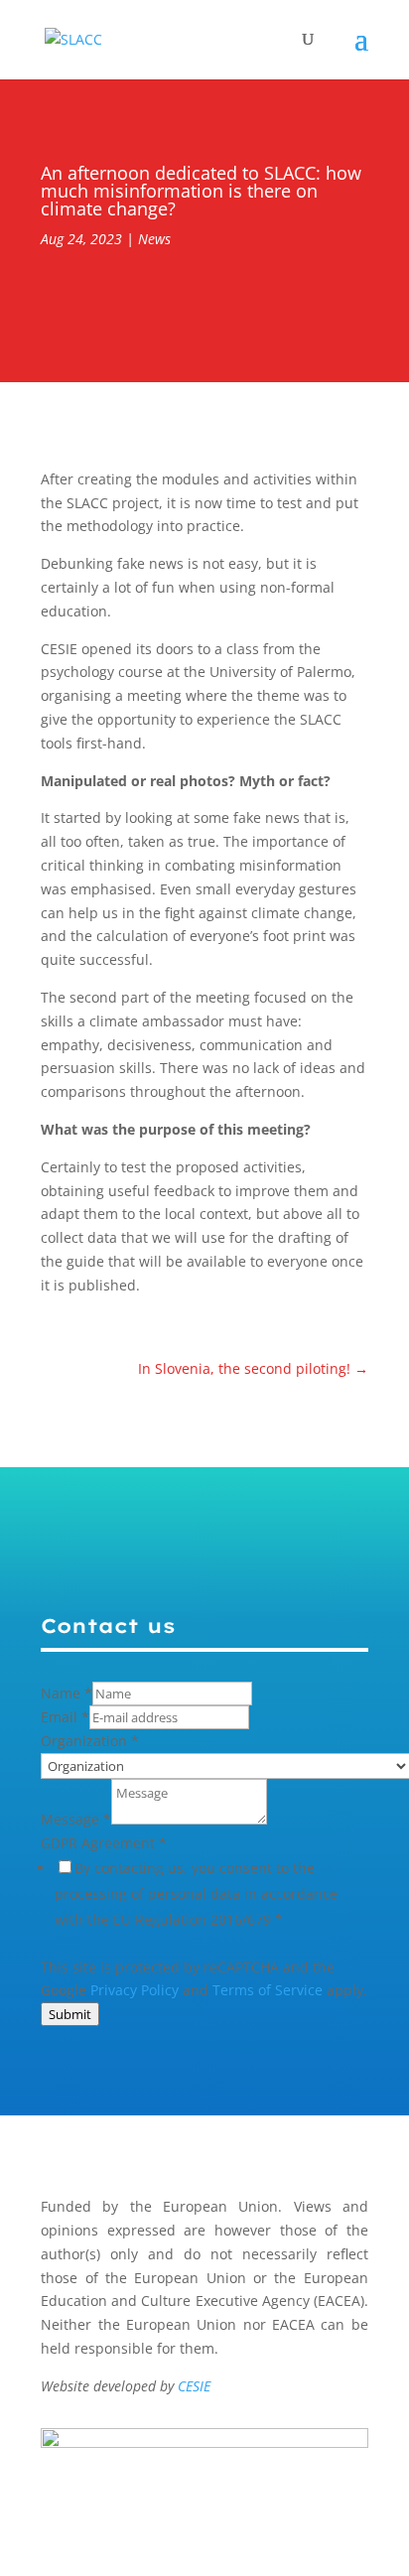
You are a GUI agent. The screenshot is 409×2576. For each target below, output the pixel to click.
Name (67, 1693)
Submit (70, 2014)
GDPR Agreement (104, 1843)
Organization (90, 1741)
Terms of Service (268, 1990)
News (154, 239)
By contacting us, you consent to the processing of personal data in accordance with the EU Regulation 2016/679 (196, 1894)
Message (76, 1819)
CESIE (194, 2386)
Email (65, 1717)
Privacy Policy (135, 1990)
